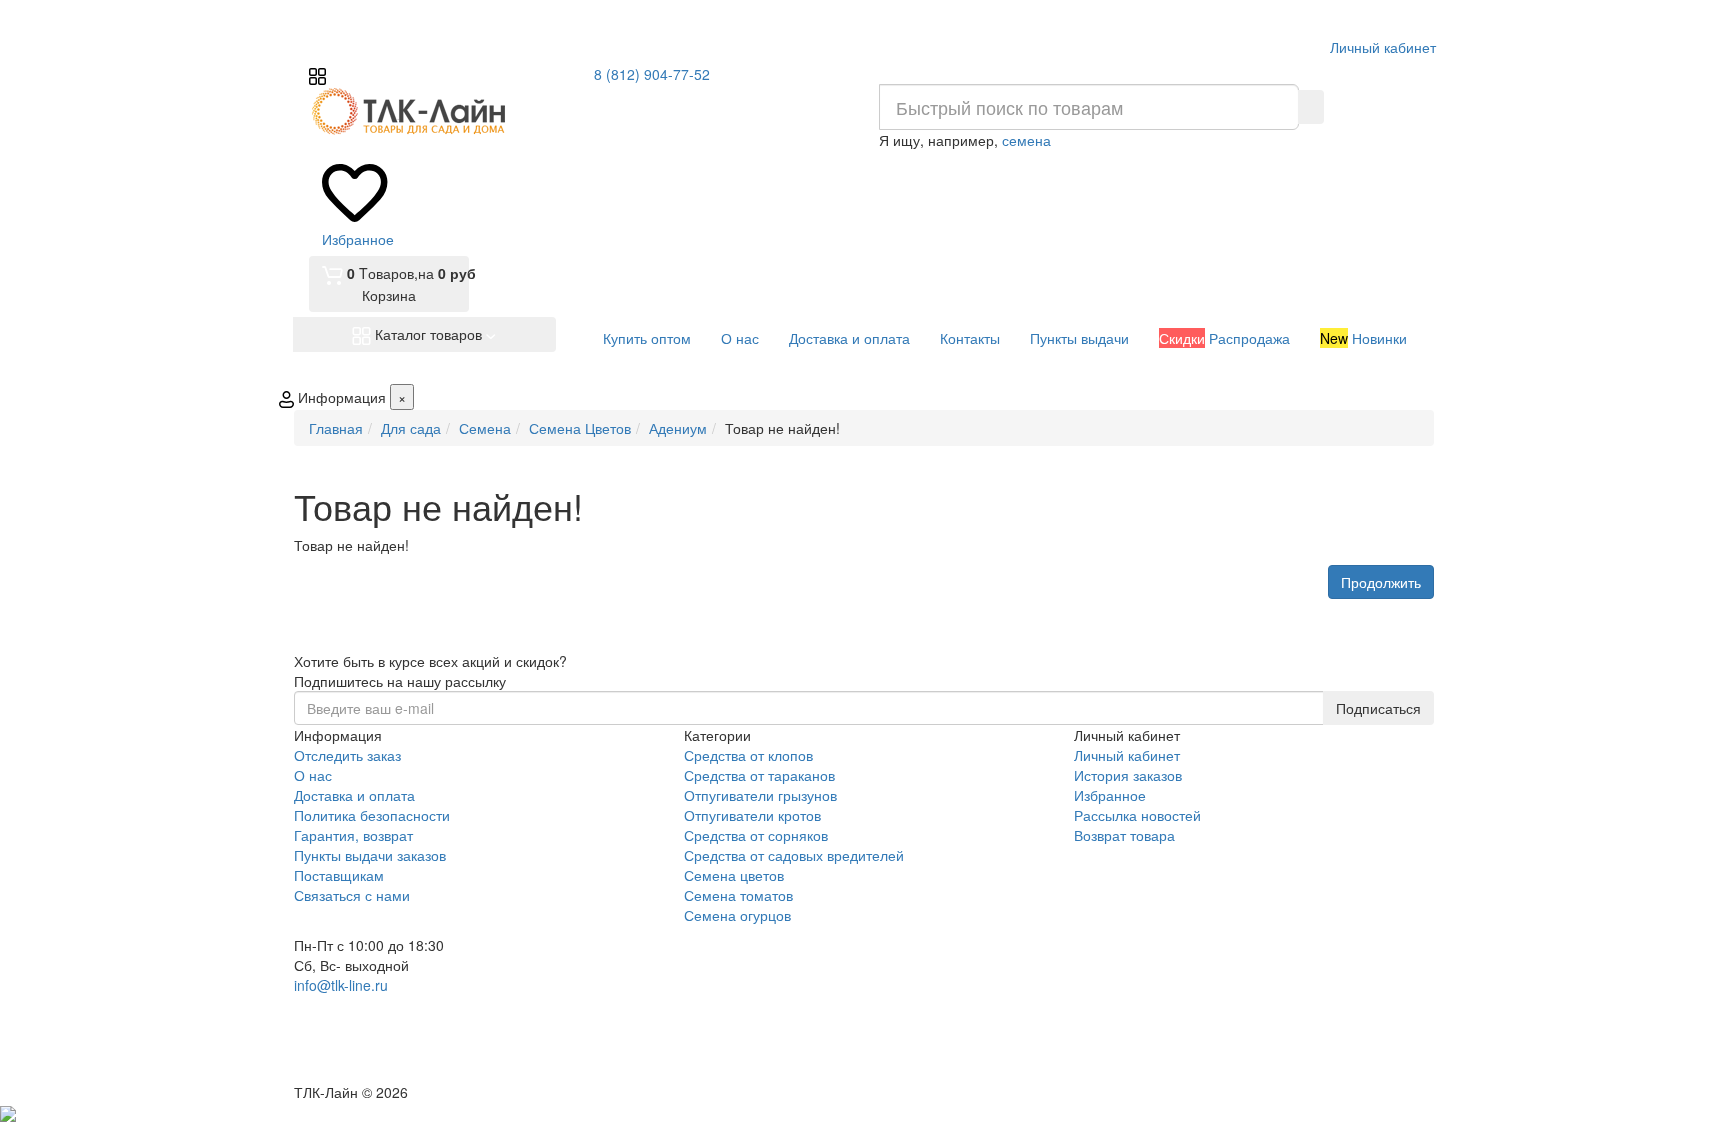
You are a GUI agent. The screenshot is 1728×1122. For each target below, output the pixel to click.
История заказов (1128, 775)
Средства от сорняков (756, 835)
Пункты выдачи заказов (370, 855)
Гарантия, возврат (353, 835)
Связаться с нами (352, 895)
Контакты (970, 338)
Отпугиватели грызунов (760, 795)
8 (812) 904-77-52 (652, 74)
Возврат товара (1124, 835)
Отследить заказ (347, 755)
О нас (740, 338)
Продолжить (1381, 582)
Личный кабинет (1127, 755)
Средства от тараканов (759, 775)
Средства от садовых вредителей (794, 855)
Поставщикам (339, 875)
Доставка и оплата (849, 338)
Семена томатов (738, 895)
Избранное (1110, 795)
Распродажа (1224, 338)
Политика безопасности (372, 815)
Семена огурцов (737, 915)
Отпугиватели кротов (752, 815)
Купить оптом (647, 338)
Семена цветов (734, 875)
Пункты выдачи (1079, 338)
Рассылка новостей (1137, 815)
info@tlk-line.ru (341, 985)
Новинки (1363, 338)
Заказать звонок (367, 1054)
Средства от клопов (748, 755)
